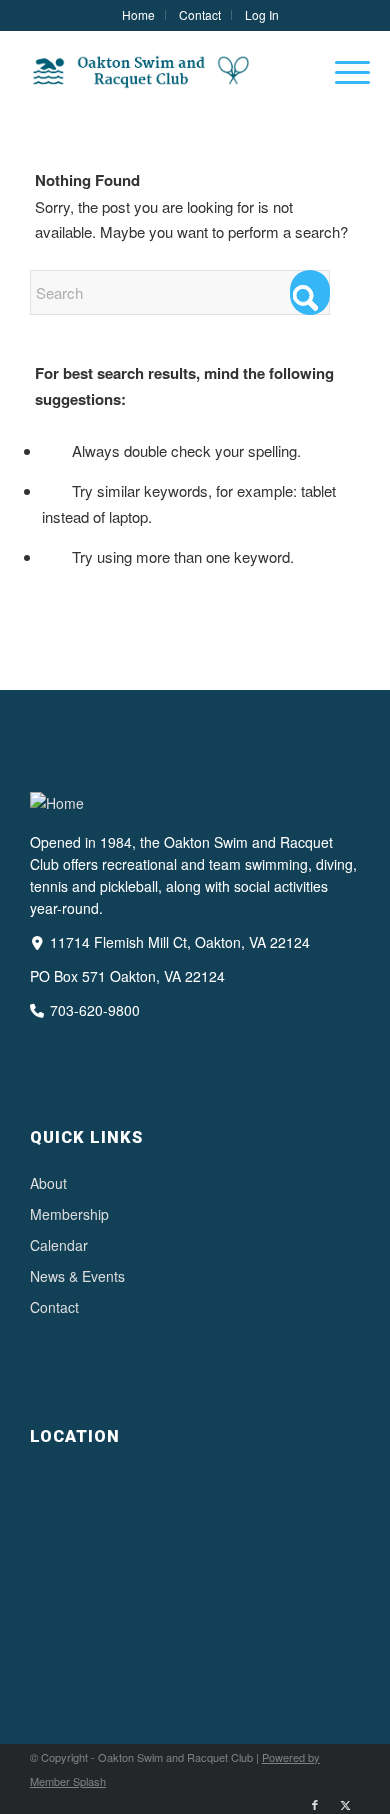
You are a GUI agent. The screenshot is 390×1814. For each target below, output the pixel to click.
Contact (54, 1307)
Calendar (59, 1245)
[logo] (162, 71)
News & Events (77, 1276)
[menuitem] (139, 15)
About (48, 1183)
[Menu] (342, 71)
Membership (69, 1214)
